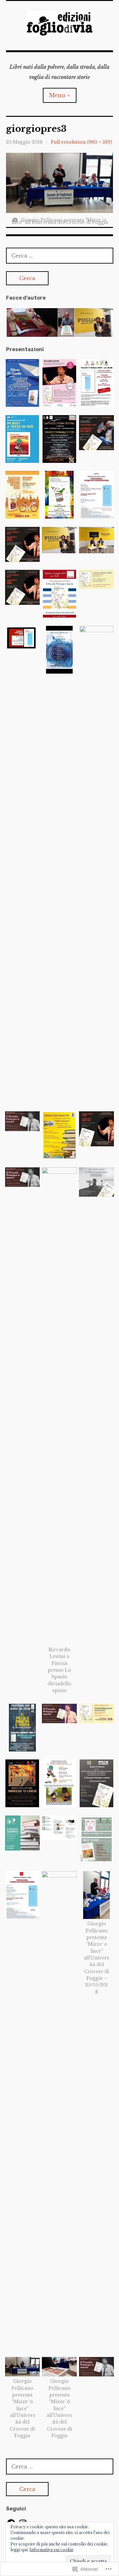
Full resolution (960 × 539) (81, 142)
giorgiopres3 (36, 129)
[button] (32, 322)
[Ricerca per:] (60, 256)
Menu (57, 95)
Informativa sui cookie (52, 2550)
